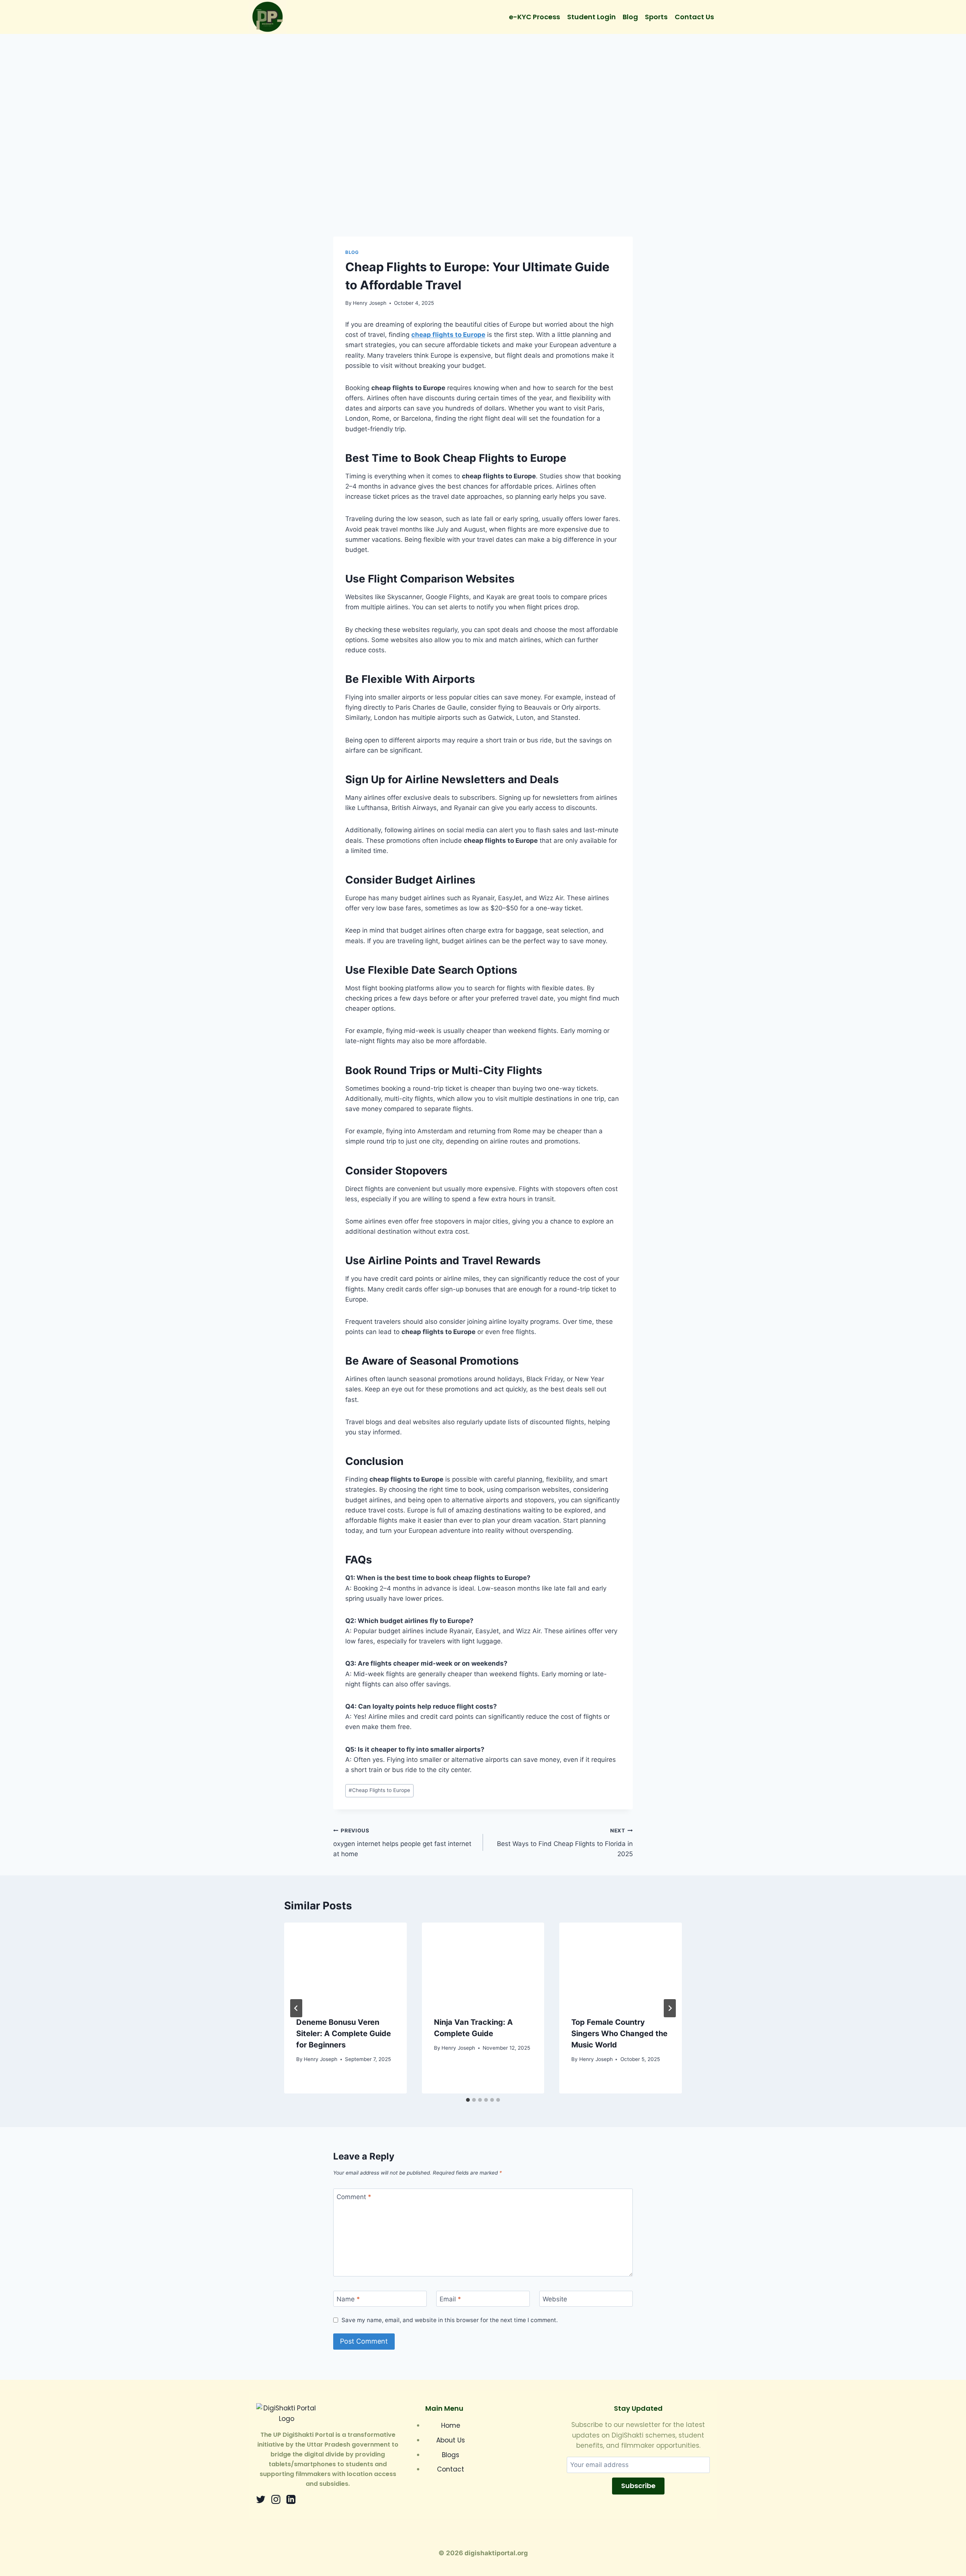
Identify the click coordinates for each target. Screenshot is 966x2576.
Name (348, 2299)
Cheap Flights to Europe (379, 1790)
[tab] (468, 2100)
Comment (354, 2197)
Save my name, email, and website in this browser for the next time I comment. (450, 2320)
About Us (451, 2440)
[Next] (670, 2008)
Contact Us (694, 17)
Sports (656, 17)
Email (450, 2299)
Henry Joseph (370, 303)
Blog (630, 17)
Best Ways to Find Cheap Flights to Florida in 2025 (565, 1843)
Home (451, 2425)
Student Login (591, 17)
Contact (451, 2469)
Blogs (451, 2455)
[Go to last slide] (296, 2008)
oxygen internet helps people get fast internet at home (402, 1843)
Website (555, 2299)
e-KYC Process (535, 17)
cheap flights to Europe (448, 335)
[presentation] (345, 1963)
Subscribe (638, 2486)
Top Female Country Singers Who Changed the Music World (619, 2033)
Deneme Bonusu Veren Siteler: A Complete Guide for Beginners (344, 2033)
